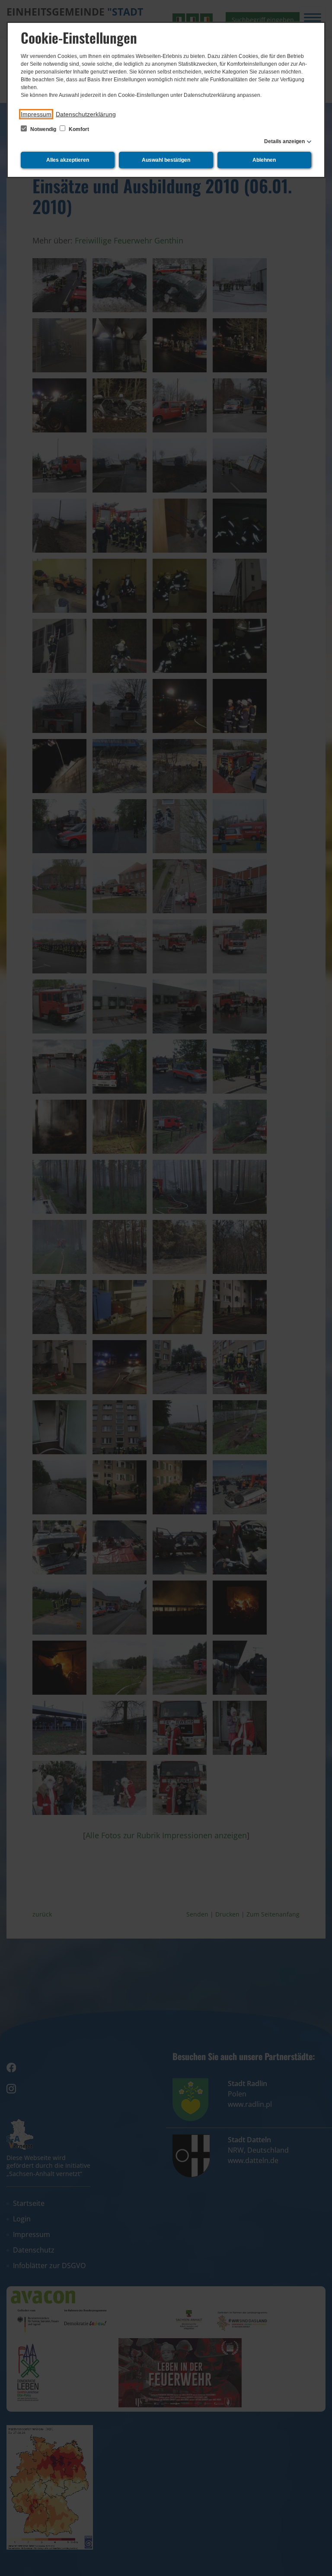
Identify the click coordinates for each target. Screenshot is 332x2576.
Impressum (36, 114)
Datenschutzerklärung (86, 114)
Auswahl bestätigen (166, 160)
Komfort (78, 129)
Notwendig (43, 129)
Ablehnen (264, 160)
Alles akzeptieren (68, 160)
